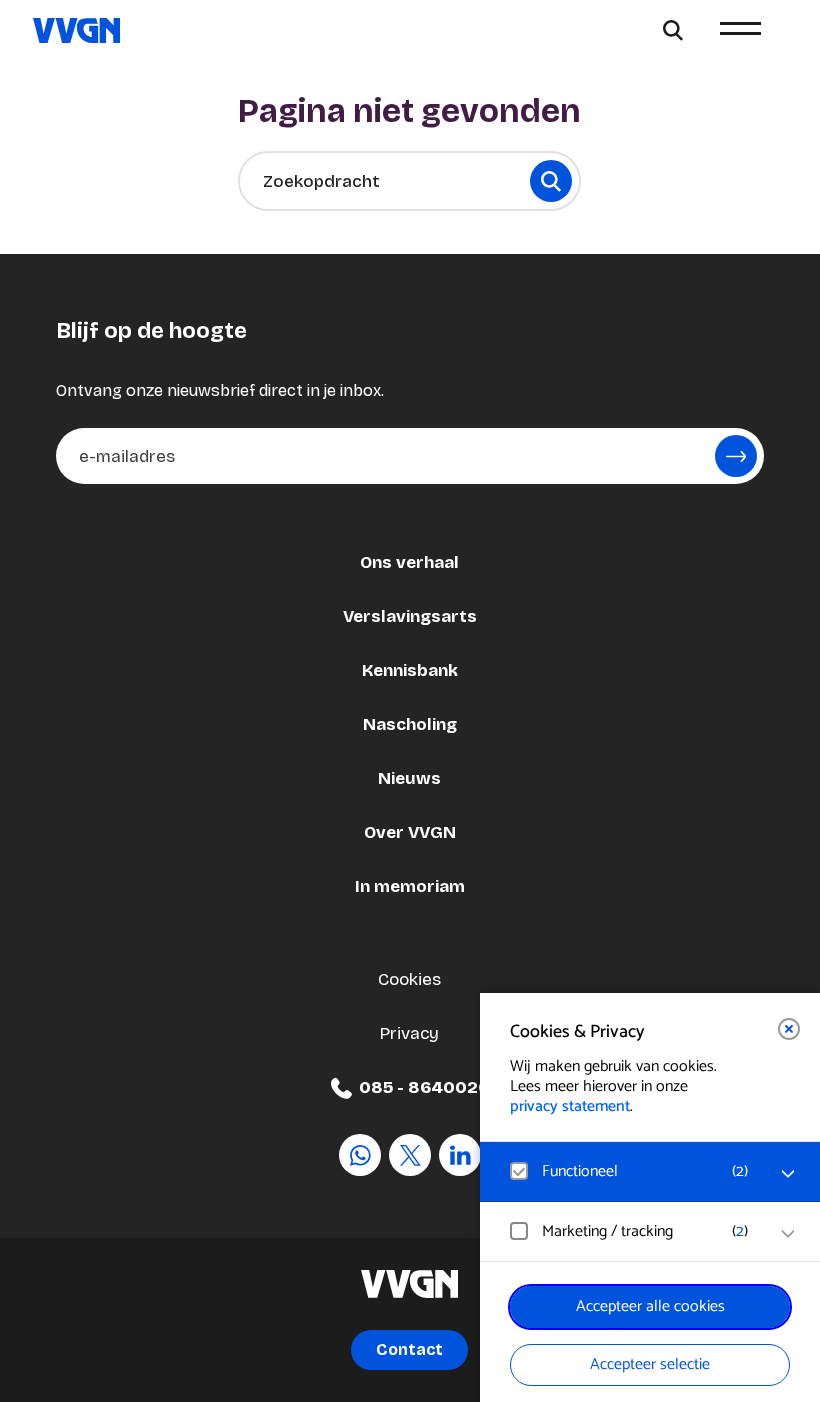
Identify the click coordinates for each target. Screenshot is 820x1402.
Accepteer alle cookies (650, 1306)
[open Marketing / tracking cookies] (788, 1234)
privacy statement (570, 1106)
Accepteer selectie (650, 1364)
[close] (789, 1029)
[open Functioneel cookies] (788, 1174)
